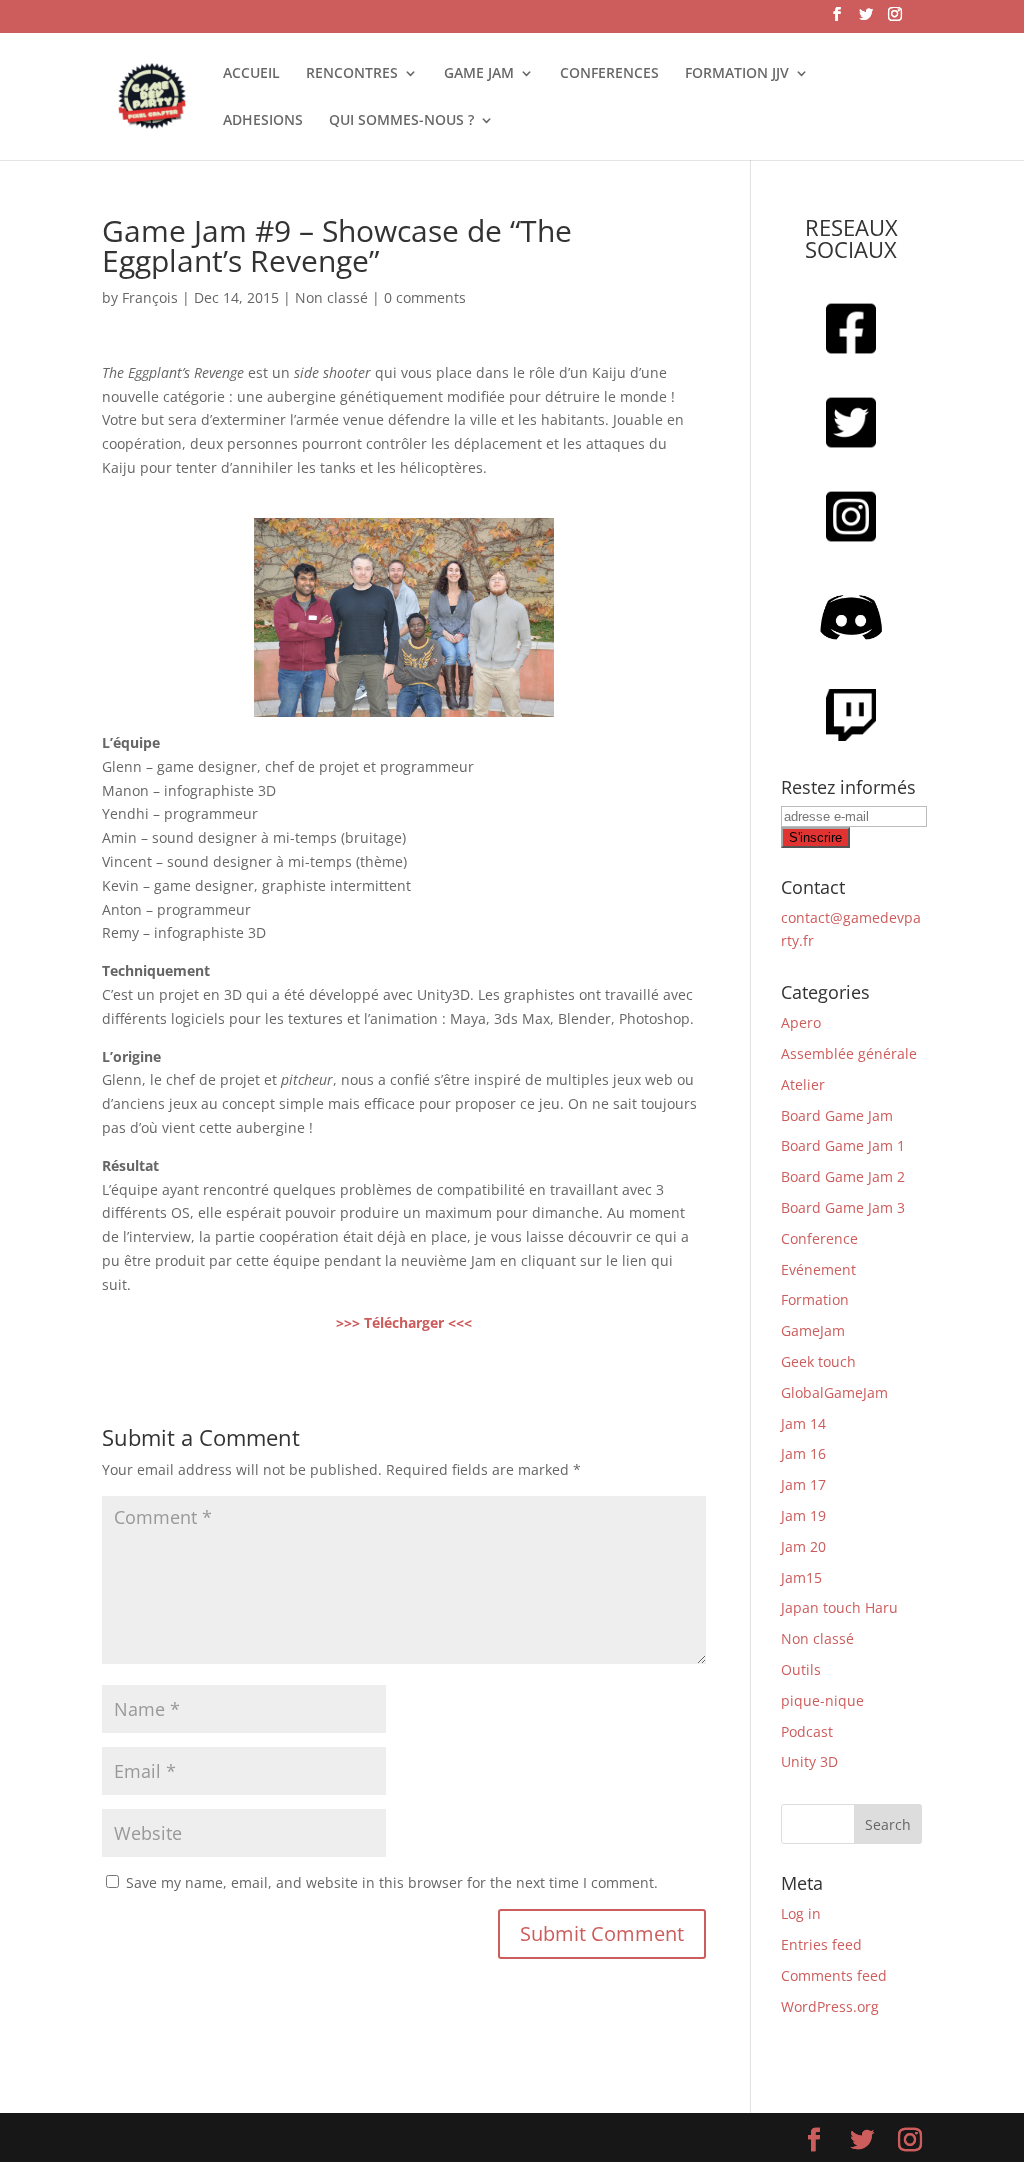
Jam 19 (803, 1515)
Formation (815, 1299)
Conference (819, 1238)
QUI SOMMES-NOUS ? (401, 121)
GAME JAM (479, 74)
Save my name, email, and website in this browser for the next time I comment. (392, 1882)
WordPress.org (830, 2006)
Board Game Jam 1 (843, 1145)
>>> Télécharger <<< (404, 1322)
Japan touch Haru (839, 1607)
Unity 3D (809, 1761)
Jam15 (801, 1577)
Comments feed (834, 1975)
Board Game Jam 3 (843, 1207)
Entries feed (821, 1944)
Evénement (818, 1269)
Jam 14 (803, 1423)
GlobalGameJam (834, 1392)
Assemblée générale (849, 1053)
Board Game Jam (837, 1115)
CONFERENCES (609, 74)
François (150, 297)
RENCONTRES (352, 74)
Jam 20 (803, 1546)
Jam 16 (803, 1453)
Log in (801, 1913)
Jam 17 (803, 1484)
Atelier (803, 1084)
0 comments (425, 297)
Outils (801, 1669)
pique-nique (822, 1700)
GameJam (813, 1330)
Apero (801, 1022)
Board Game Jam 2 (843, 1176)
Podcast (807, 1731)
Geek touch (818, 1361)
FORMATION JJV (737, 74)
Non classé (331, 297)
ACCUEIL (251, 74)
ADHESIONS (263, 121)
